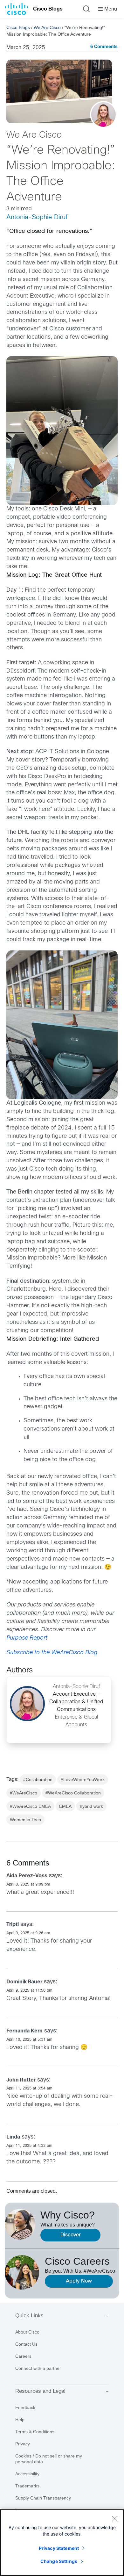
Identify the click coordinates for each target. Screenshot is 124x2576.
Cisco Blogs (48, 9)
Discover (71, 2235)
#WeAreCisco (24, 1793)
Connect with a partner (38, 2368)
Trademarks (27, 2486)
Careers (23, 2356)
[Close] (114, 2519)
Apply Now (79, 2281)
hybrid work (91, 1806)
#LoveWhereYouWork (83, 1779)
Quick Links (29, 2316)
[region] (62, 2543)
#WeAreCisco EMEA (30, 1806)
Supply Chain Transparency (43, 2498)
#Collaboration (38, 1779)
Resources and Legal (40, 2391)
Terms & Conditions (35, 2432)
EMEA (65, 1806)
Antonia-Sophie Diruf (37, 217)
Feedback (25, 2407)
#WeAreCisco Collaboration (73, 1793)
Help (20, 2420)
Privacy (23, 2444)
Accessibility (27, 2474)
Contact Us (26, 2344)
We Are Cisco (47, 27)
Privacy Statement (59, 2548)
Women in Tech (25, 1820)
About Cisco (27, 2332)
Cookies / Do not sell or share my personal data (49, 2459)
